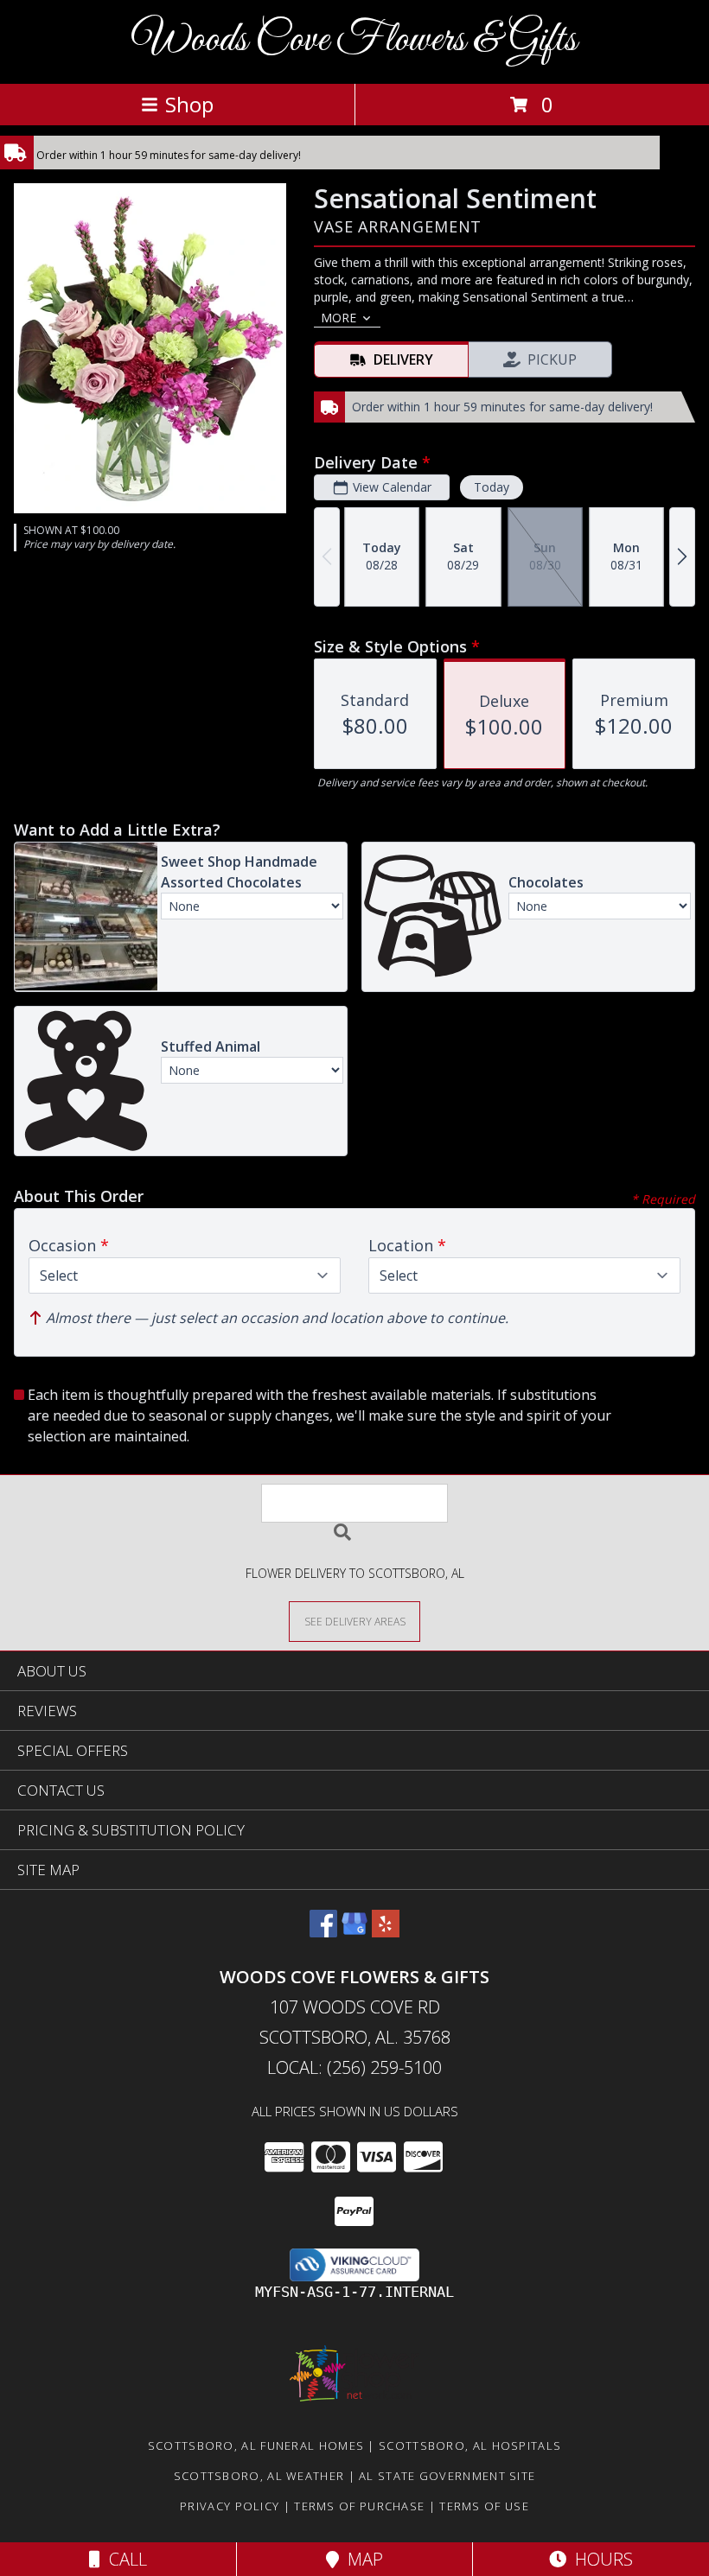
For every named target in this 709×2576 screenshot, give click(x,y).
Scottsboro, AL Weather (259, 2476)
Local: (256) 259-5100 (354, 2067)
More (339, 318)
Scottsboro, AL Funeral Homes (256, 2446)
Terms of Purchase (359, 2506)
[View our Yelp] (386, 1932)
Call (124, 2559)
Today (492, 487)
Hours (600, 2559)
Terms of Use (484, 2506)
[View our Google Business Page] (354, 1932)
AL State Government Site (447, 2476)
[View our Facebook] (323, 1932)
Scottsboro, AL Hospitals (470, 2446)
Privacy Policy (230, 2506)
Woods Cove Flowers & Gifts (354, 40)
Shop (189, 104)
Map (361, 2559)
